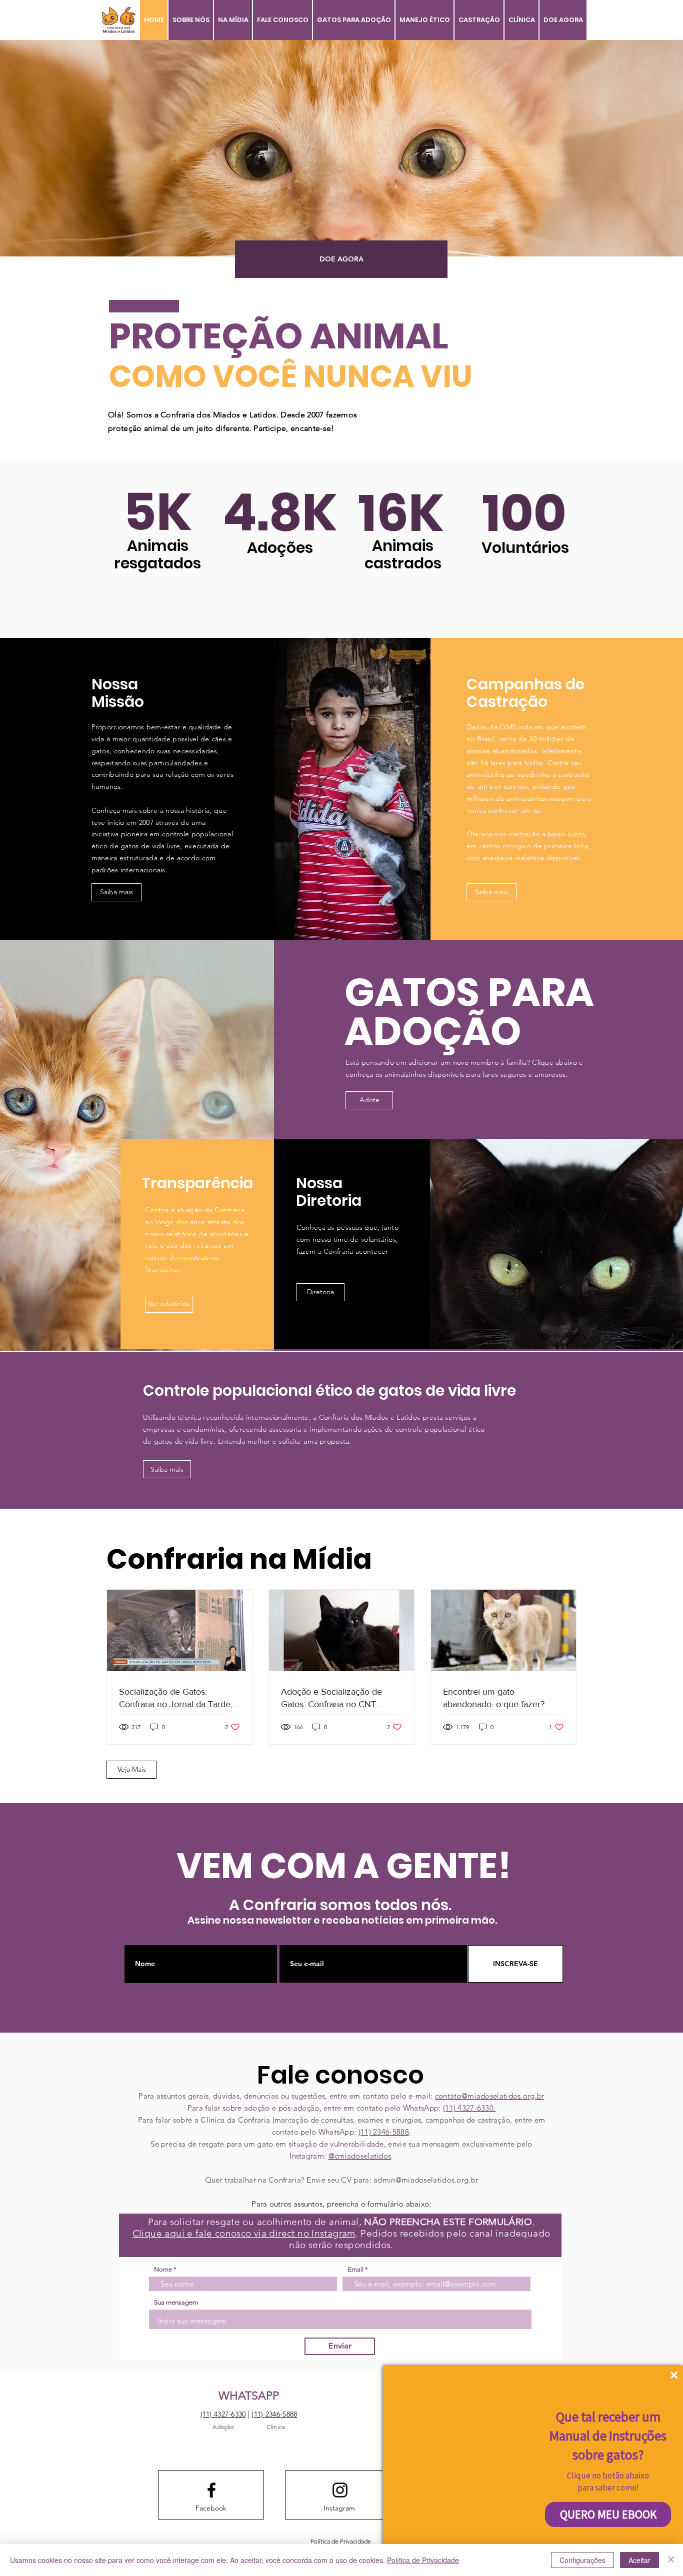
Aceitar (639, 2560)
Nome (163, 2269)
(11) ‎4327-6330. (469, 2108)
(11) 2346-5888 (384, 2132)
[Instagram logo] (340, 2490)
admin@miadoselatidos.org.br (426, 2180)
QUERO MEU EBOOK (608, 2514)
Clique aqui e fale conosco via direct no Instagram (244, 2233)
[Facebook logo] (211, 2490)
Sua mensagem (176, 2302)
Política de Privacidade (423, 2560)
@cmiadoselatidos (360, 2156)
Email (355, 2269)
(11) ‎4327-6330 (223, 2414)
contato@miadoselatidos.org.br (490, 2096)
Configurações (582, 2560)
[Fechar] (671, 2560)
